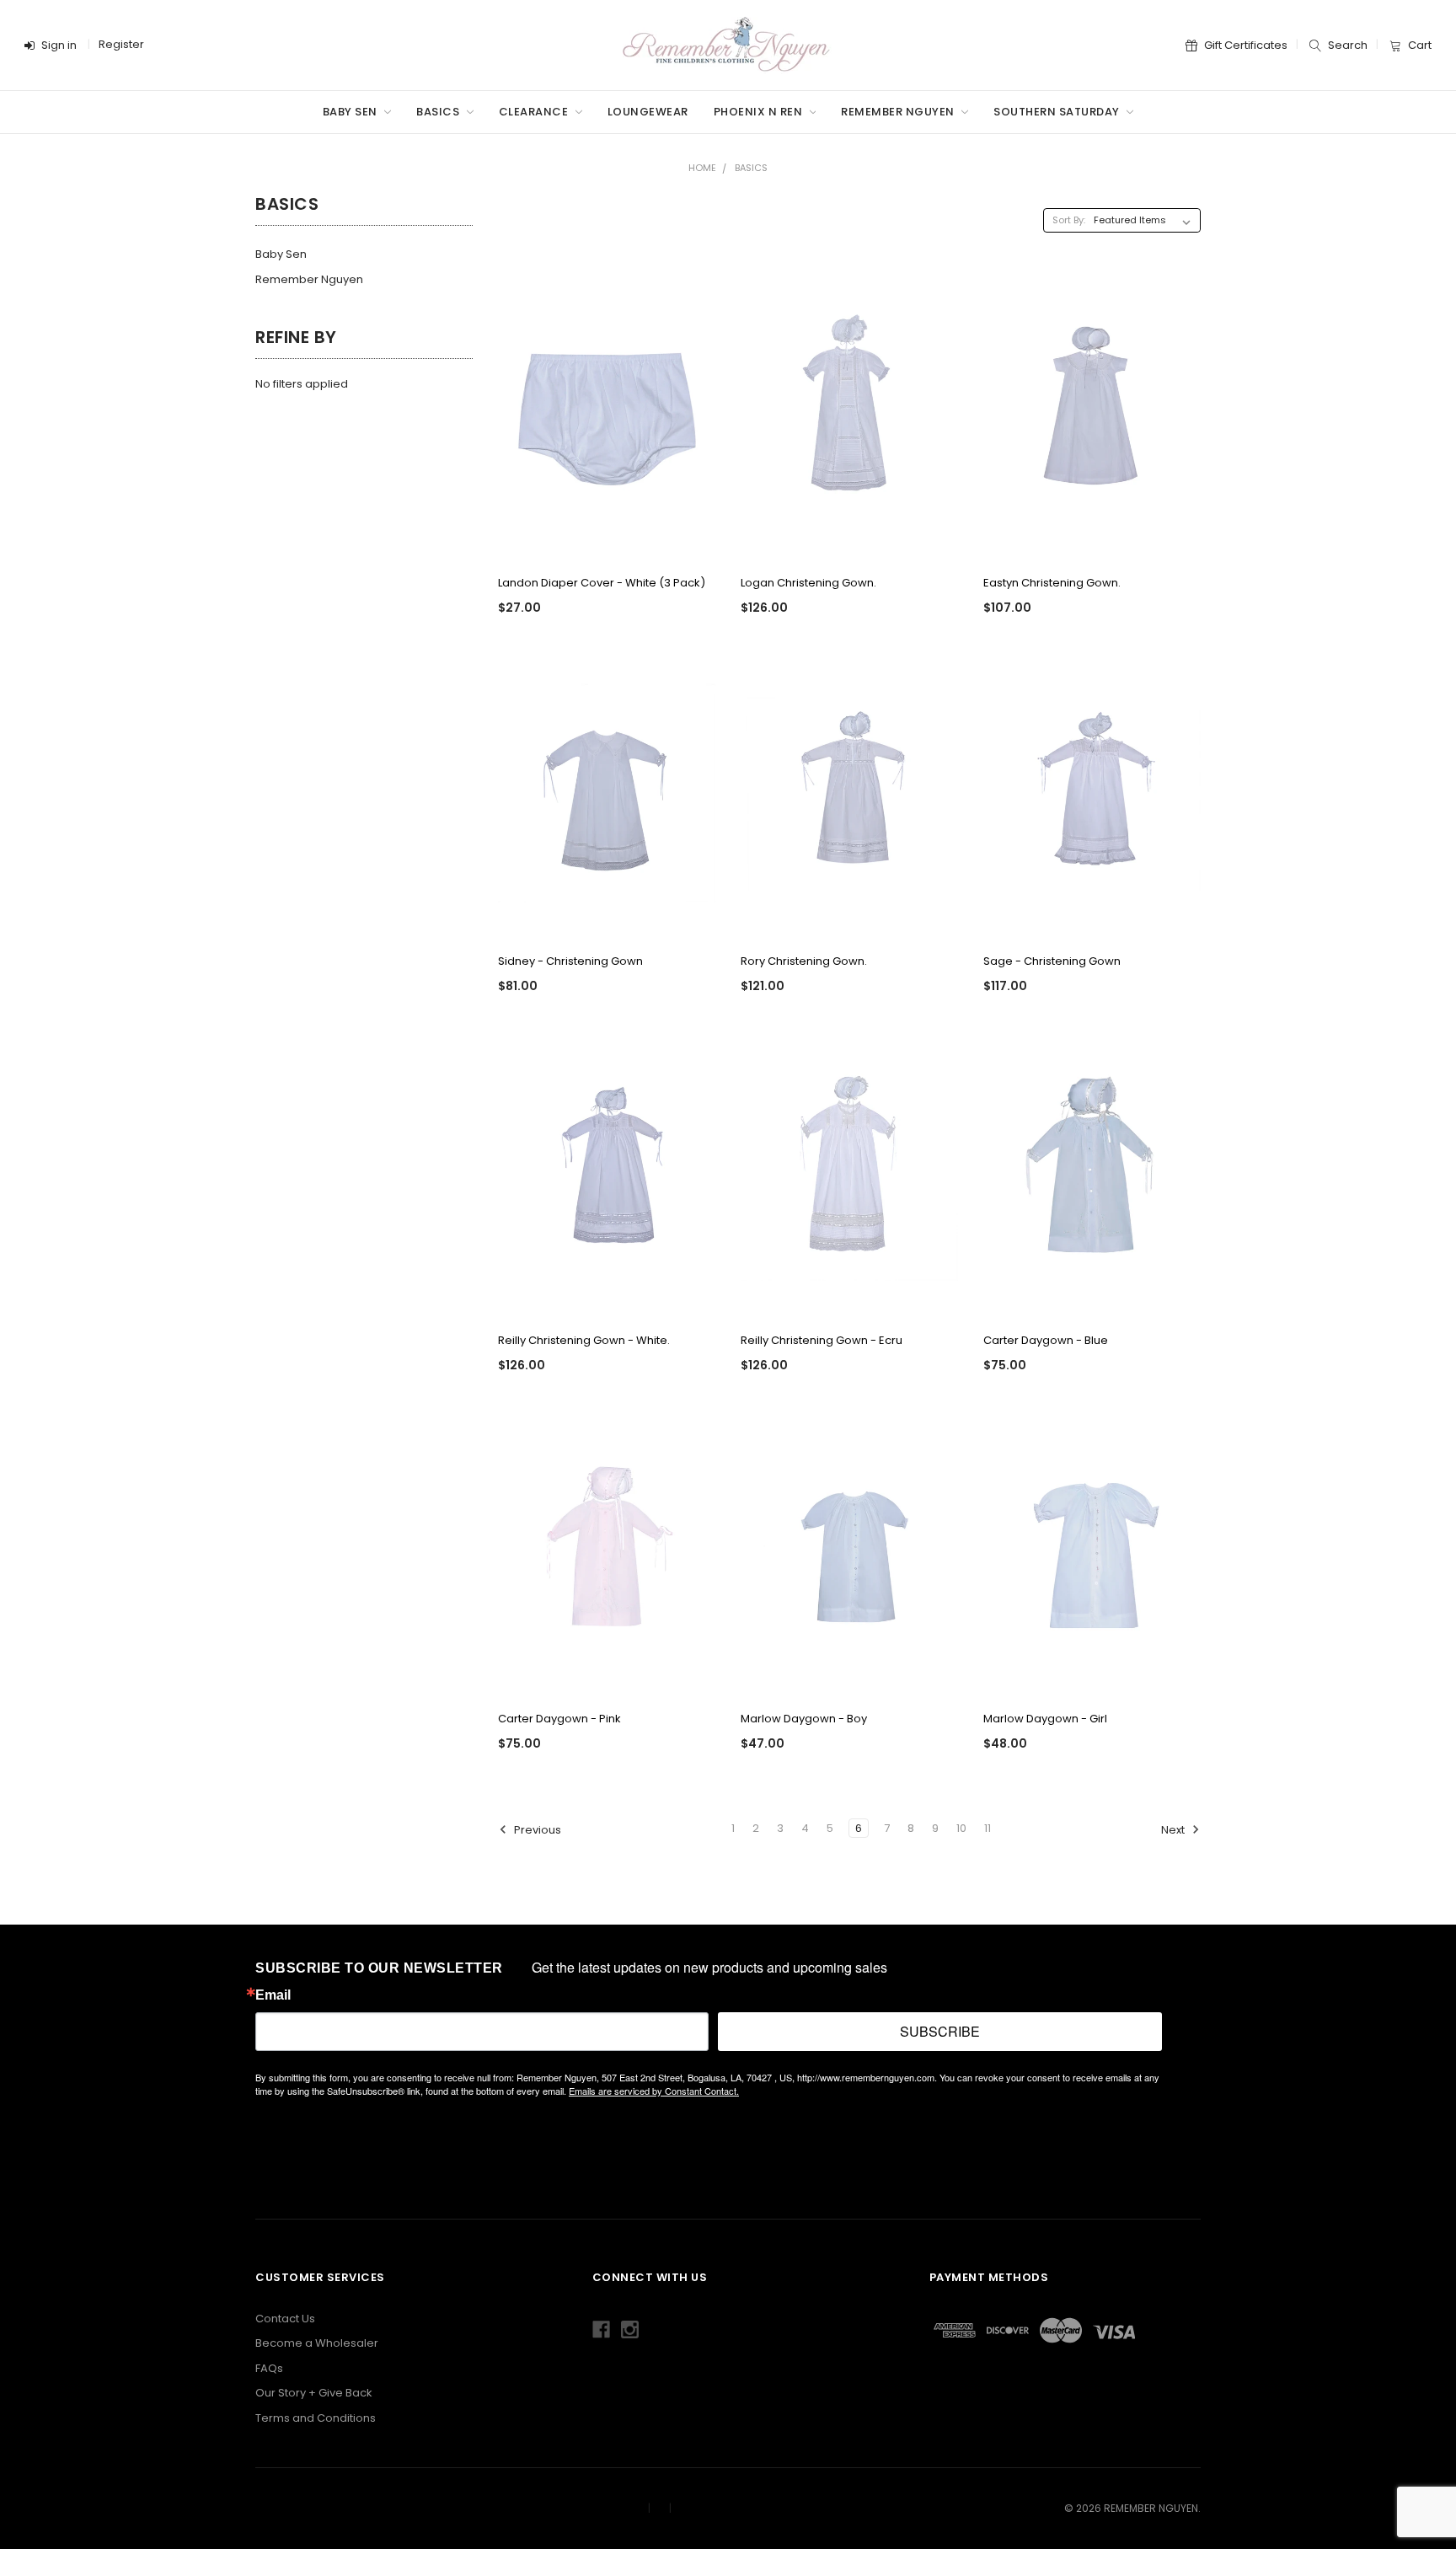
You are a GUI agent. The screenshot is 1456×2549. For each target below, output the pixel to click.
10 (961, 1828)
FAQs (269, 2368)
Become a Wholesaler (317, 2343)
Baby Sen (352, 112)
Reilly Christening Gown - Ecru (822, 1340)
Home (702, 168)
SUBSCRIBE (940, 2031)
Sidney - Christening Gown (570, 961)
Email (273, 1995)
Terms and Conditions (316, 2418)
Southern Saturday (1058, 112)
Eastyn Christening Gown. (1052, 583)
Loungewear (648, 112)
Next (1174, 1830)
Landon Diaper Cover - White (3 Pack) (602, 583)
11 (988, 1828)
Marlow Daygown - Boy (804, 1719)
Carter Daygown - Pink (559, 1719)
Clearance (535, 112)
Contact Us (285, 2319)
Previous (536, 1830)
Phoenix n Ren (760, 112)
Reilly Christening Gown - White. (584, 1340)
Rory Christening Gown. (804, 961)
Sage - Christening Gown (1052, 961)
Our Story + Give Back (314, 2393)
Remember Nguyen (899, 112)
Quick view (607, 537)
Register (121, 44)
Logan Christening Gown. (808, 583)
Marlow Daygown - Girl (1045, 1719)
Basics (439, 112)
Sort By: (1069, 220)
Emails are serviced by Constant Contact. (654, 2091)
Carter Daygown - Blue (1046, 1340)
